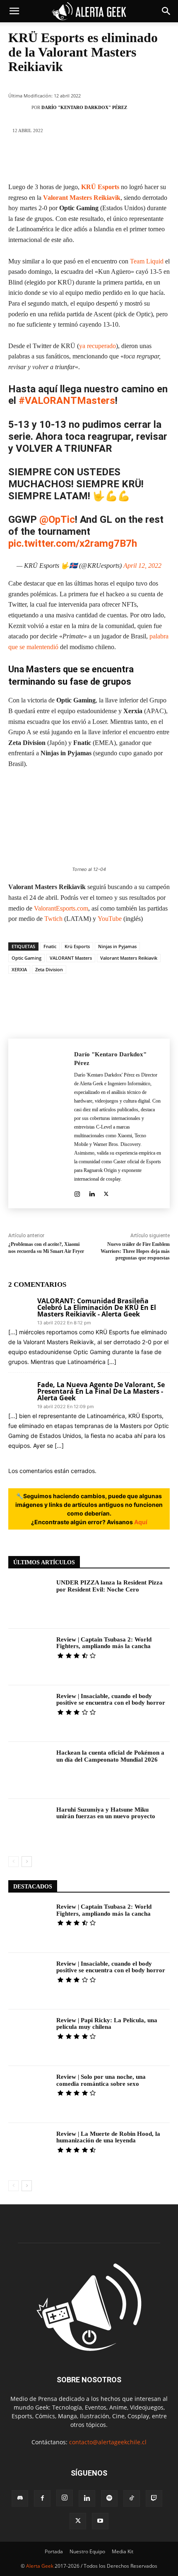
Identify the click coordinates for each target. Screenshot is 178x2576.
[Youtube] (100, 2521)
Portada (54, 2551)
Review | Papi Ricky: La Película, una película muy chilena (107, 2024)
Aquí (141, 1522)
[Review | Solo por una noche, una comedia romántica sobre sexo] (29, 2094)
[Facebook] (26, 158)
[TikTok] (132, 2498)
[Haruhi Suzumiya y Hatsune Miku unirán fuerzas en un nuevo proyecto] (29, 1827)
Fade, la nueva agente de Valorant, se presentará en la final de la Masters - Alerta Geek (101, 1391)
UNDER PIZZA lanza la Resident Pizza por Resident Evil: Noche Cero (109, 1586)
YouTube (111, 919)
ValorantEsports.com (61, 908)
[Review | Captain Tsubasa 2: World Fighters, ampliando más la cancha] (29, 1657)
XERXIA (19, 969)
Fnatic (50, 946)
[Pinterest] (76, 158)
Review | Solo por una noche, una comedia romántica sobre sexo (101, 2080)
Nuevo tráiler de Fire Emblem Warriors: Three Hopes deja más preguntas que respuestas (135, 1251)
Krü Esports (77, 946)
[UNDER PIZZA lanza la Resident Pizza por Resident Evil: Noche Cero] (29, 1600)
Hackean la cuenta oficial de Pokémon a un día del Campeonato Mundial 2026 (110, 1756)
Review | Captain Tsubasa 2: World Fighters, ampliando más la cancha (104, 1643)
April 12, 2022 (142, 566)
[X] (51, 158)
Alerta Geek (40, 2566)
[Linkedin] (126, 158)
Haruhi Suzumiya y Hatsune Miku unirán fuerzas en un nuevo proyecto (106, 1813)
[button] (14, 11)
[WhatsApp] (101, 158)
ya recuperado (97, 346)
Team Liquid (147, 261)
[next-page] (27, 1862)
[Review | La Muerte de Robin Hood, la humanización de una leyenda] (29, 2151)
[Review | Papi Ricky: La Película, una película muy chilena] (29, 2038)
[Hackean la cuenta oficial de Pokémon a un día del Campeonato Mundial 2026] (29, 1770)
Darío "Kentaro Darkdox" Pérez (84, 107)
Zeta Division (49, 969)
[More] (151, 158)
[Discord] (20, 2498)
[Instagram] (77, 1192)
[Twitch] (154, 2498)
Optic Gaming (26, 958)
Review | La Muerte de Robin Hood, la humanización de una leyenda (108, 2137)
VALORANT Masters (71, 958)
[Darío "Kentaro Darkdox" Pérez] (22, 107)
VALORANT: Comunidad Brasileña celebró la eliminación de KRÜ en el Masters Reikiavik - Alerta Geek (97, 1307)
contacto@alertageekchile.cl (108, 2442)
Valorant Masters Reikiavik (82, 198)
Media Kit (123, 2551)
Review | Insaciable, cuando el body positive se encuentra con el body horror (111, 1700)
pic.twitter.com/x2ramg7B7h (73, 543)
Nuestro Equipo (87, 2551)
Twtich (54, 919)
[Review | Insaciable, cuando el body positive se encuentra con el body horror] (29, 1714)
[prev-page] (13, 1862)
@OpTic (57, 519)
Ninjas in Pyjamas (117, 946)
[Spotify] (109, 2498)
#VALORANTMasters (67, 401)
